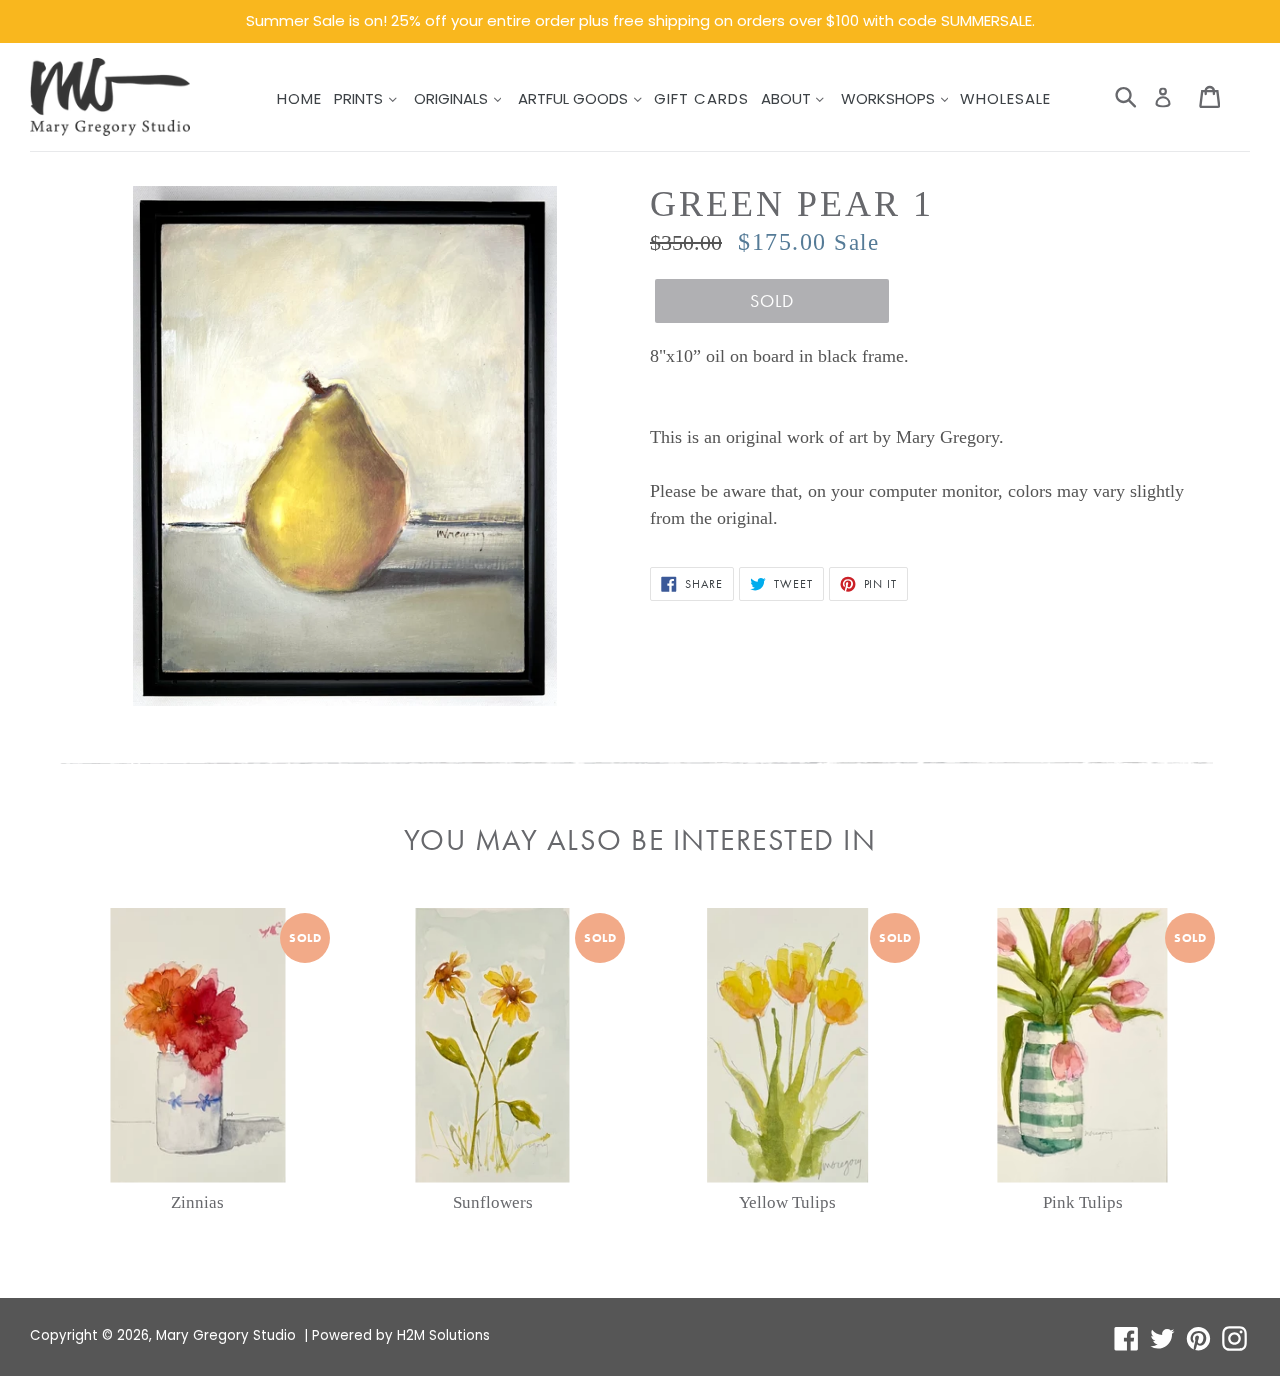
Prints (360, 98)
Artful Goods (575, 98)
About (788, 98)
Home (299, 98)
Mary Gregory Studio (226, 1335)
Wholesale (1005, 98)
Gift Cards (701, 98)
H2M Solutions (443, 1335)
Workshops (890, 98)
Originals (453, 98)
